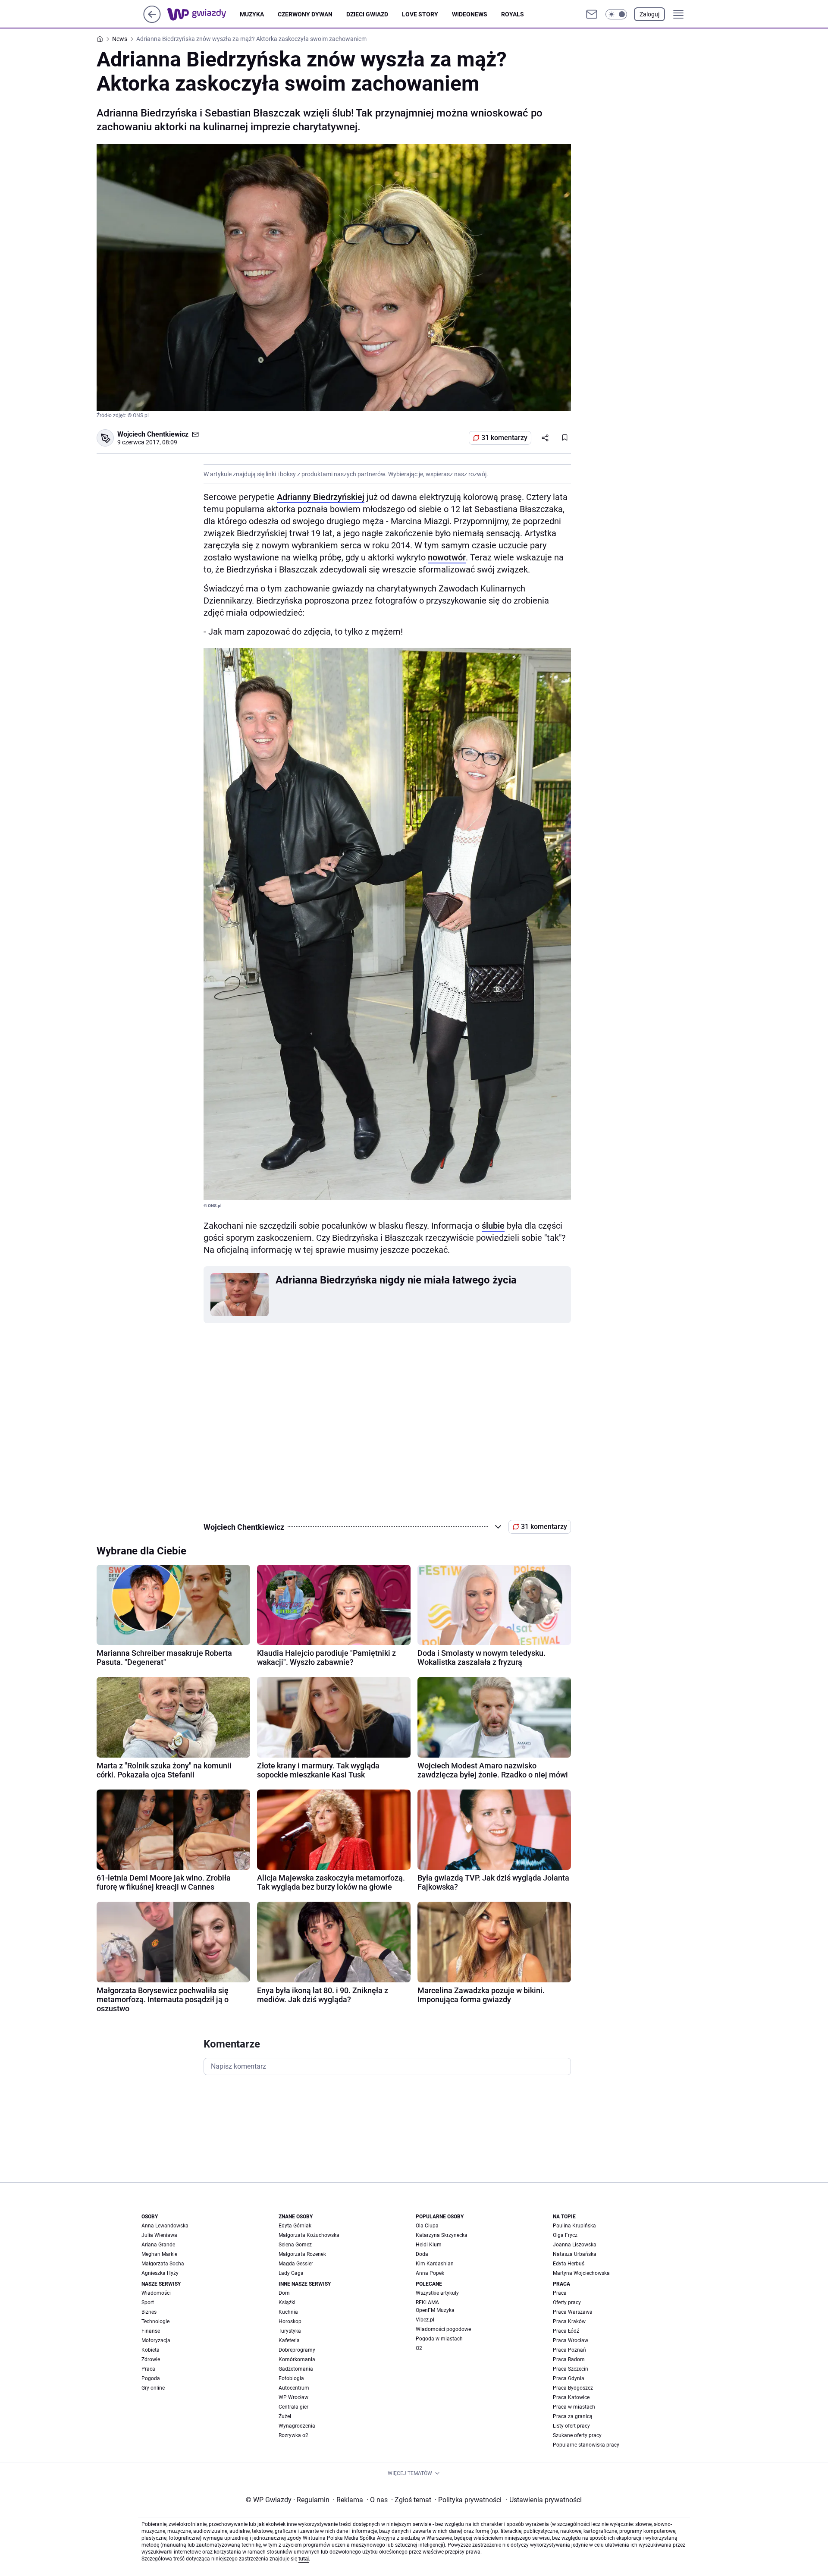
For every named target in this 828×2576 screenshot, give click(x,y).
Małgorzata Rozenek (302, 2254)
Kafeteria (289, 2340)
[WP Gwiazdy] (204, 14)
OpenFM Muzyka (435, 2310)
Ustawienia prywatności (544, 2500)
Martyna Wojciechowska (581, 2273)
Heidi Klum (429, 2245)
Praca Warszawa (573, 2312)
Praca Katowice (571, 2397)
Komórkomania (297, 2359)
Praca (148, 2369)
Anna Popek (430, 2273)
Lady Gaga (291, 2273)
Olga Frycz (565, 2235)
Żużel (285, 2416)
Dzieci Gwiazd (367, 14)
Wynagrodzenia (297, 2426)
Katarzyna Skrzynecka (442, 2235)
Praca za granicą (573, 2416)
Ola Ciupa (427, 2226)
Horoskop (290, 2321)
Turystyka (290, 2331)
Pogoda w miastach (439, 2339)
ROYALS (513, 14)
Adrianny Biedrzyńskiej (321, 497)
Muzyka (252, 14)
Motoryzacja (156, 2340)
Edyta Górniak (295, 2226)
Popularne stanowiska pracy (586, 2445)
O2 (419, 2348)
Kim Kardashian (435, 2264)
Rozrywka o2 (293, 2435)
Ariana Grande (158, 2245)
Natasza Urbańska (575, 2254)
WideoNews (470, 14)
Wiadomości (156, 2293)
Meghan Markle (159, 2254)
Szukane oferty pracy (577, 2435)
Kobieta (151, 2350)
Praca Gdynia (569, 2378)
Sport (148, 2302)
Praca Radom (569, 2359)
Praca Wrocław (571, 2340)
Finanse (151, 2331)
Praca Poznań (569, 2350)
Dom (284, 2293)
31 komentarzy (504, 438)
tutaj (304, 2559)
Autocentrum (294, 2388)
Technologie (155, 2321)
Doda (422, 2254)
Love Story (420, 14)
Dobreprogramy (297, 2350)
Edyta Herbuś (569, 2264)
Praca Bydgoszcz (573, 2388)
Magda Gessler (296, 2264)
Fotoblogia (291, 2378)
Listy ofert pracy (571, 2426)
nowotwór (447, 557)
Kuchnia (288, 2312)
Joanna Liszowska (575, 2245)
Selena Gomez (295, 2245)
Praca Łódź (566, 2331)
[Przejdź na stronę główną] (152, 20)
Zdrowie (151, 2359)
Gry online (153, 2388)
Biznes (149, 2312)
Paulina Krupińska (574, 2226)
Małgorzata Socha (163, 2264)
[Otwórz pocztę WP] (592, 14)
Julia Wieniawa (159, 2235)
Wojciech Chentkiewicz (153, 434)
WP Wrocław (293, 2397)
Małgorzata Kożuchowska (309, 2235)
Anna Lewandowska (165, 2226)
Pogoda (151, 2378)
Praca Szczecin (571, 2369)
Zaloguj (649, 14)
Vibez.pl (425, 2320)
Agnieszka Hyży (160, 2273)
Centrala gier (293, 2407)
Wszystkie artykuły (437, 2293)
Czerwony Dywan (305, 14)
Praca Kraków (569, 2321)
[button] (616, 14)
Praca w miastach (574, 2407)
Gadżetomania (296, 2369)
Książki (287, 2302)
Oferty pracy (567, 2302)
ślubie (493, 1226)
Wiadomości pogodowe (443, 2329)
